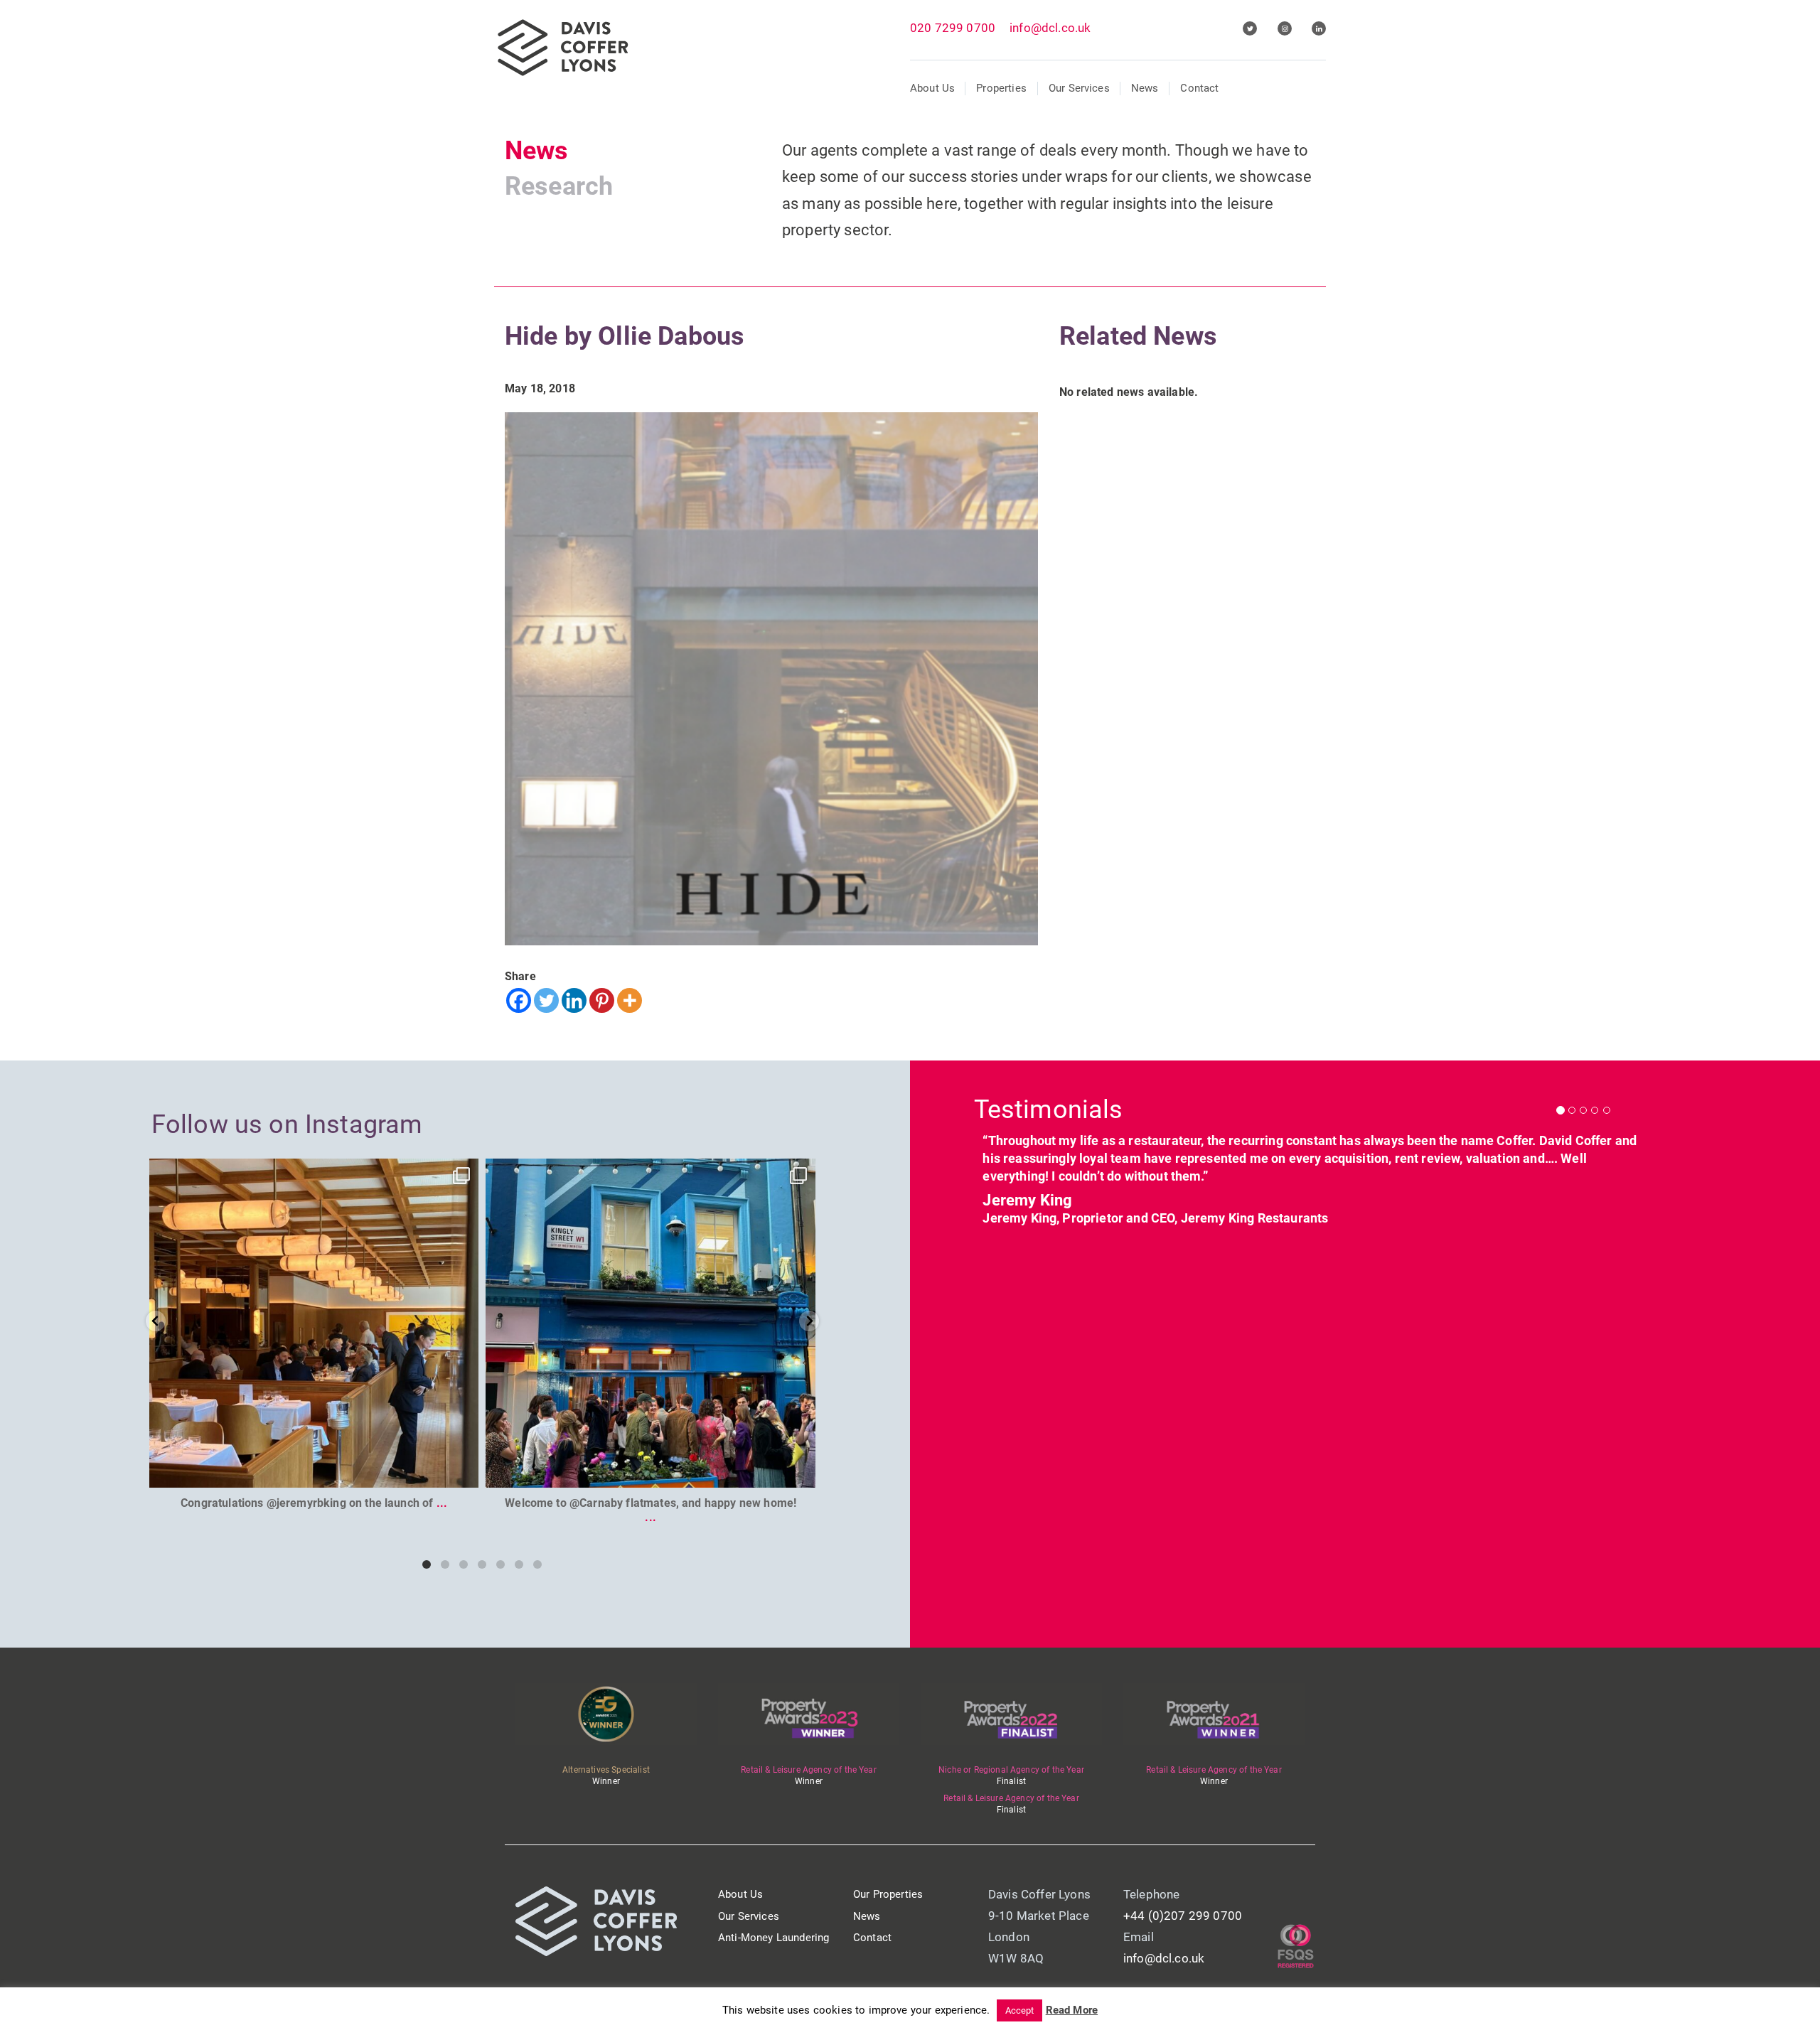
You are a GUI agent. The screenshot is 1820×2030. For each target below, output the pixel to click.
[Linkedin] (574, 1000)
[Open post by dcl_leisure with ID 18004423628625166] (314, 1323)
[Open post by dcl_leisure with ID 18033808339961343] (651, 1323)
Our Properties (888, 1894)
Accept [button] (1020, 2010)
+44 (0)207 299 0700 (1183, 1916)
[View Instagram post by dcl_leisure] (464, 1470)
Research (559, 186)
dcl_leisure (311, 1173)
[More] (630, 1000)
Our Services (1079, 88)
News (1145, 88)
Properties (1001, 88)
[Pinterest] (602, 1000)
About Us (932, 88)
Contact (1199, 88)
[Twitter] (546, 1000)
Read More (1072, 2010)
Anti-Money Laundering (773, 1938)
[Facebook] (519, 1000)
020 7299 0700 (953, 28)
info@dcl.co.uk (1050, 28)
